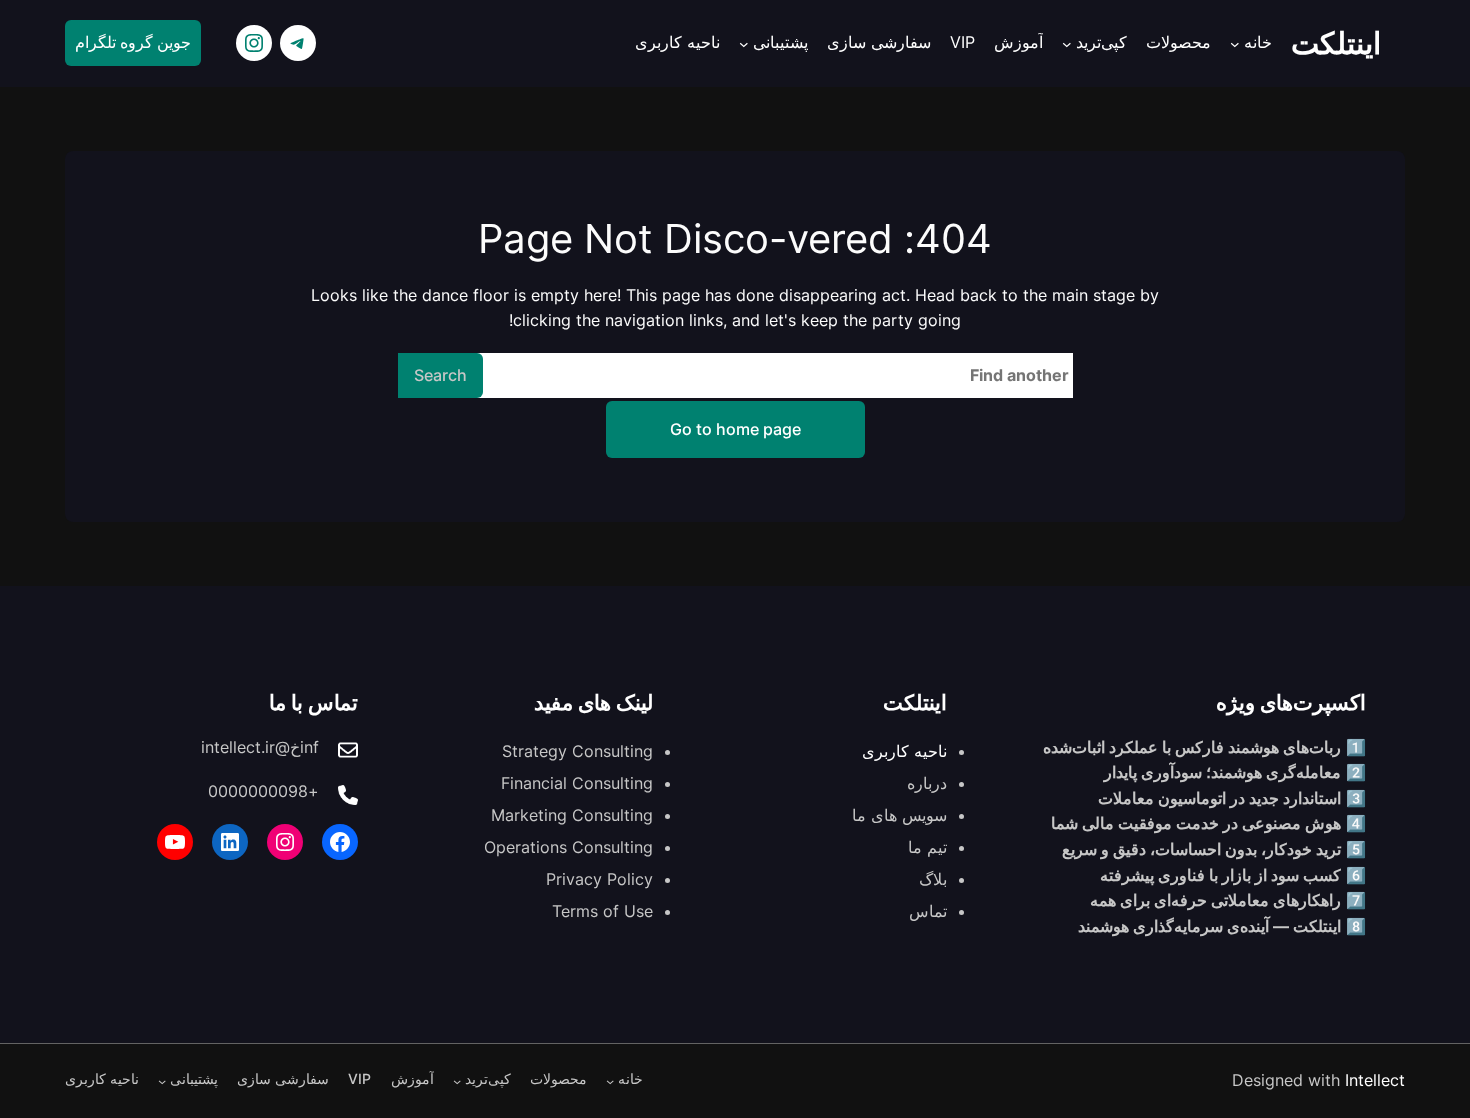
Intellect (1375, 1080)
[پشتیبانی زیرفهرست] (744, 44)
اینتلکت (1336, 43)
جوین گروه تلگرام (133, 42)
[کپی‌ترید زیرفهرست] (1067, 44)
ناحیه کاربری (904, 751)
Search (440, 375)
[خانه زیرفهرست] (1235, 44)
